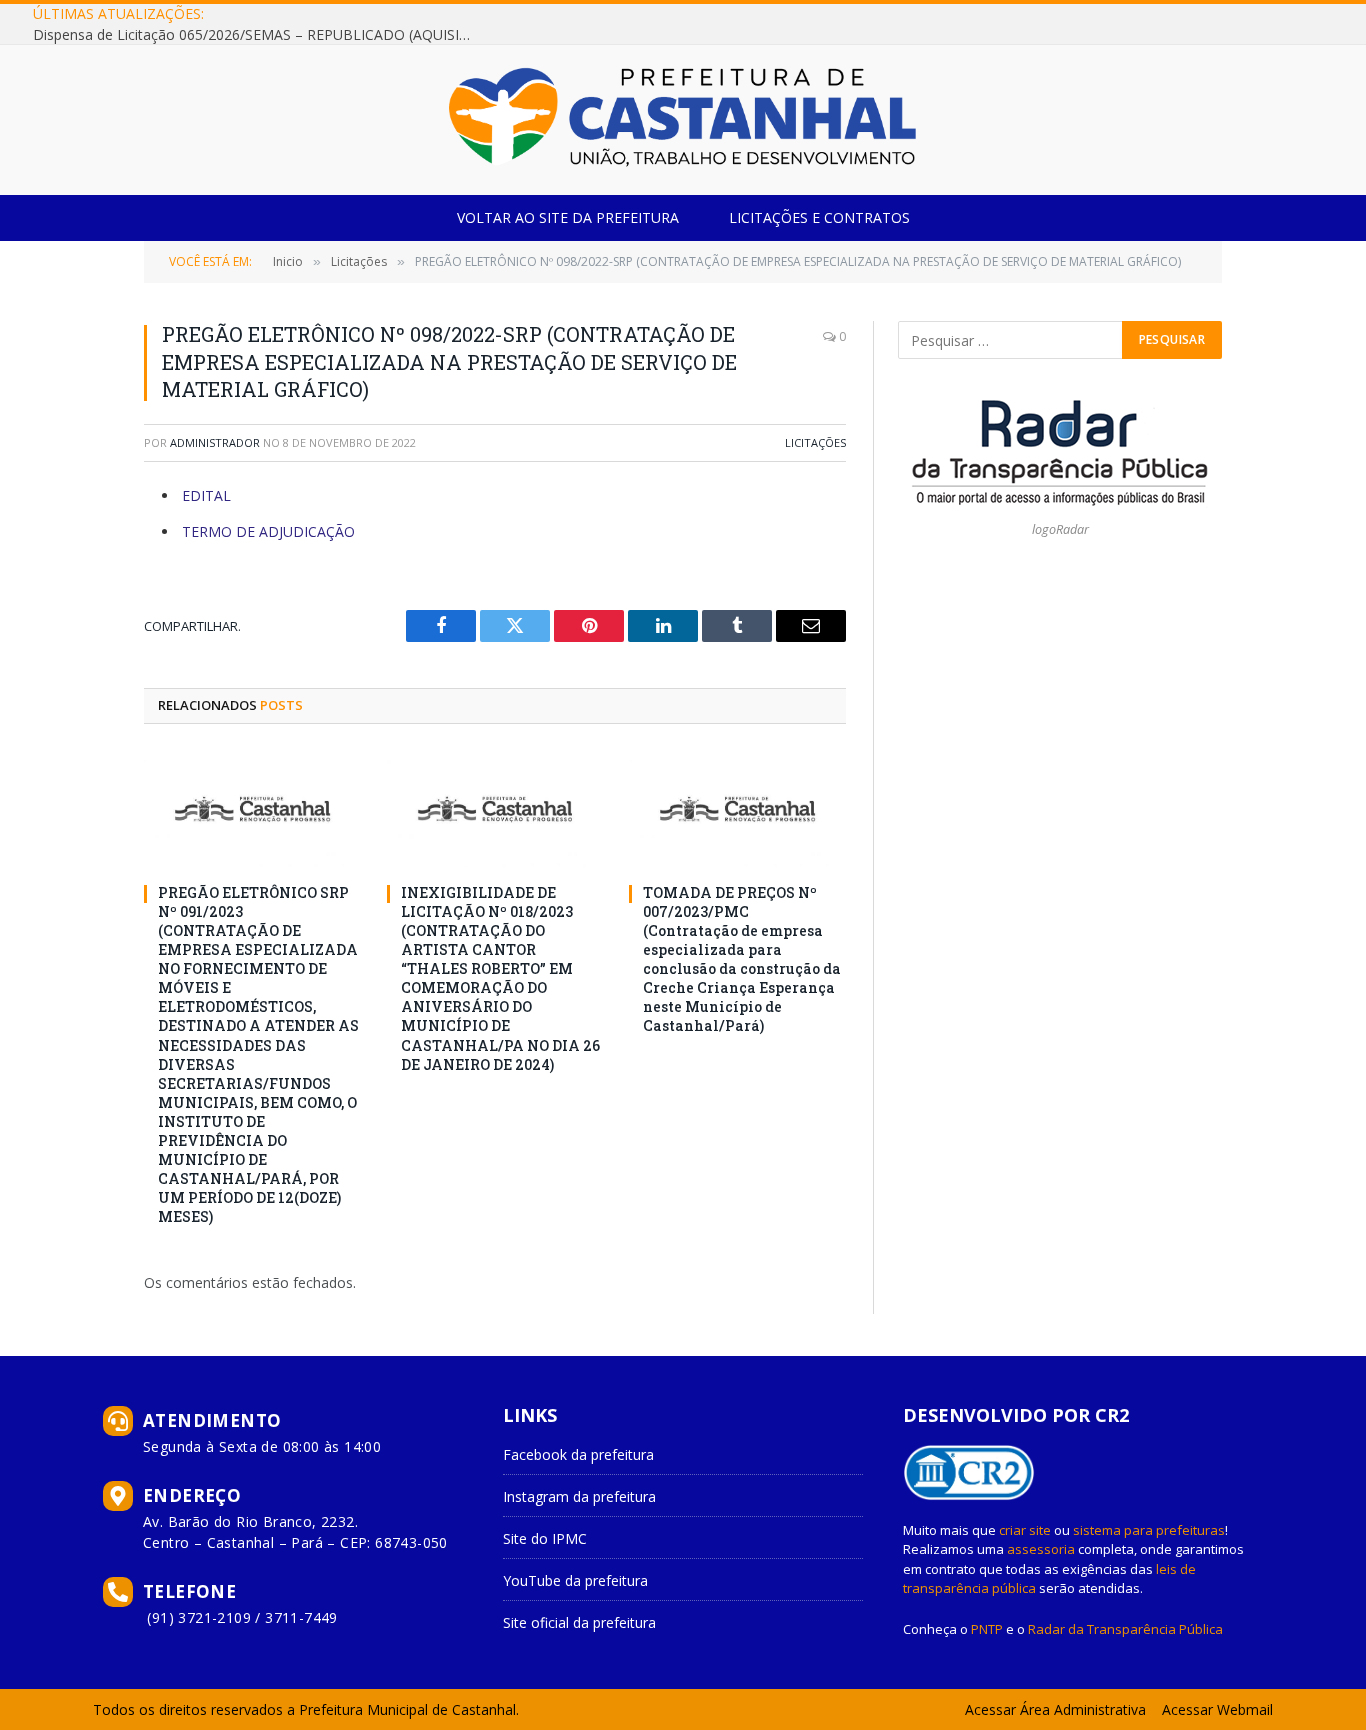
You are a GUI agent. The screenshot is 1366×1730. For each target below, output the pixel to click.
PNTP (987, 1629)
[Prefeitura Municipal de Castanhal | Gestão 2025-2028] (683, 120)
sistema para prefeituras (1149, 1530)
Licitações (815, 442)
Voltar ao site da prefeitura (568, 217)
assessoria (1041, 1549)
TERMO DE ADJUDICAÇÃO (268, 531)
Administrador (215, 442)
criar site (1025, 1530)
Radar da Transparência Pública (1125, 1629)
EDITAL (206, 495)
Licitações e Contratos (819, 217)
